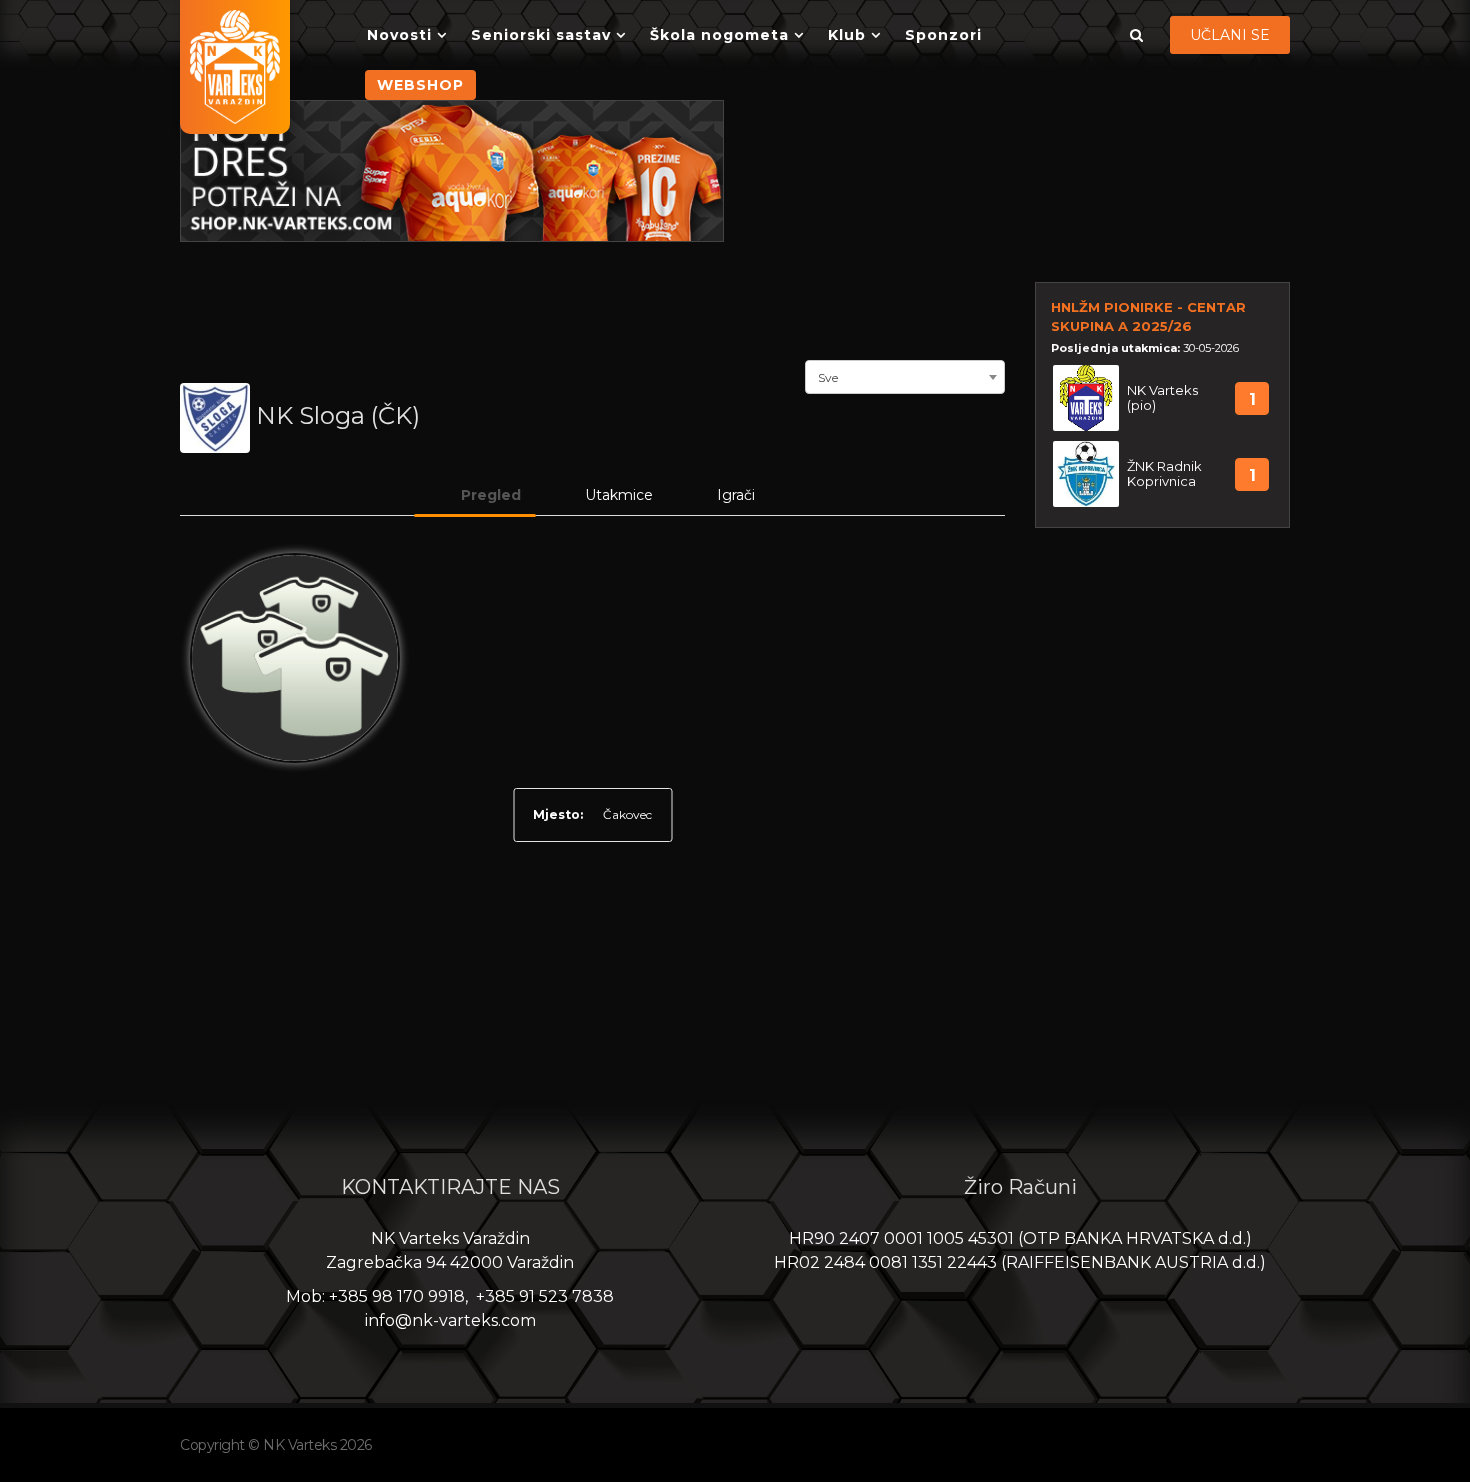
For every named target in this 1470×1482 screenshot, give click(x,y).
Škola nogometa (719, 35)
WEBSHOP (420, 85)
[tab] (475, 495)
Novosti (399, 35)
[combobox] (905, 375)
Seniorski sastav (541, 35)
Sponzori (943, 35)
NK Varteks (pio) (1162, 398)
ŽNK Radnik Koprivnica (1164, 474)
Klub (847, 35)
